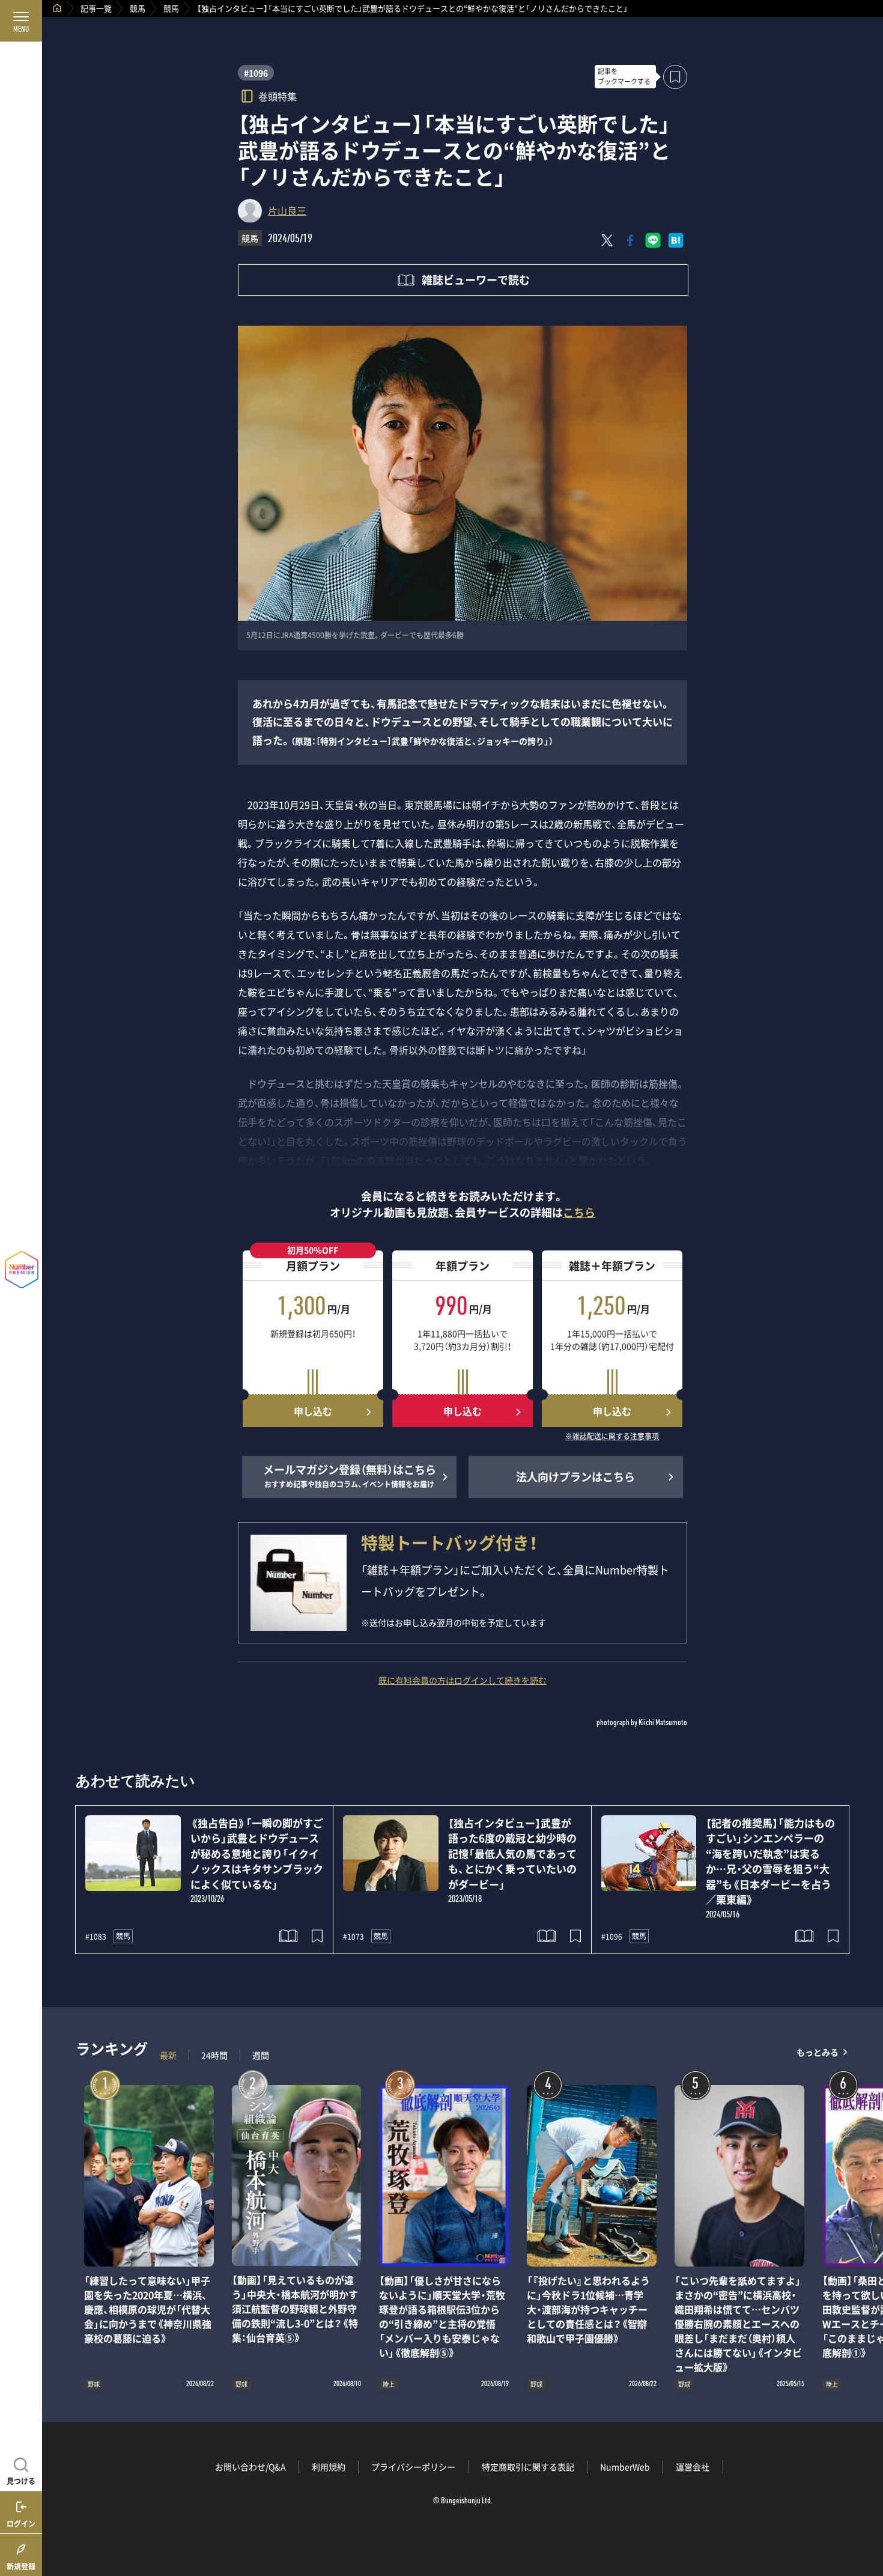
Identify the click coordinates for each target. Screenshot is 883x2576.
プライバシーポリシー (413, 2467)
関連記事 (866, 2519)
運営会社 (693, 2467)
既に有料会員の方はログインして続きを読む (463, 1680)
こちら (579, 1212)
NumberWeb (625, 2467)
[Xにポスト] (607, 240)
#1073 (354, 1937)
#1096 (256, 73)
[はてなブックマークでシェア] (676, 240)
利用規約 (329, 2467)
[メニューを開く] (21, 21)
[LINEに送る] (653, 240)
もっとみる (818, 2052)
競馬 (138, 8)
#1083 (96, 1937)
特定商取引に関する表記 (528, 2467)
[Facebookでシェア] (630, 240)
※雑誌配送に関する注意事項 (612, 1437)
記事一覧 (96, 8)
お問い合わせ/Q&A (250, 2467)
